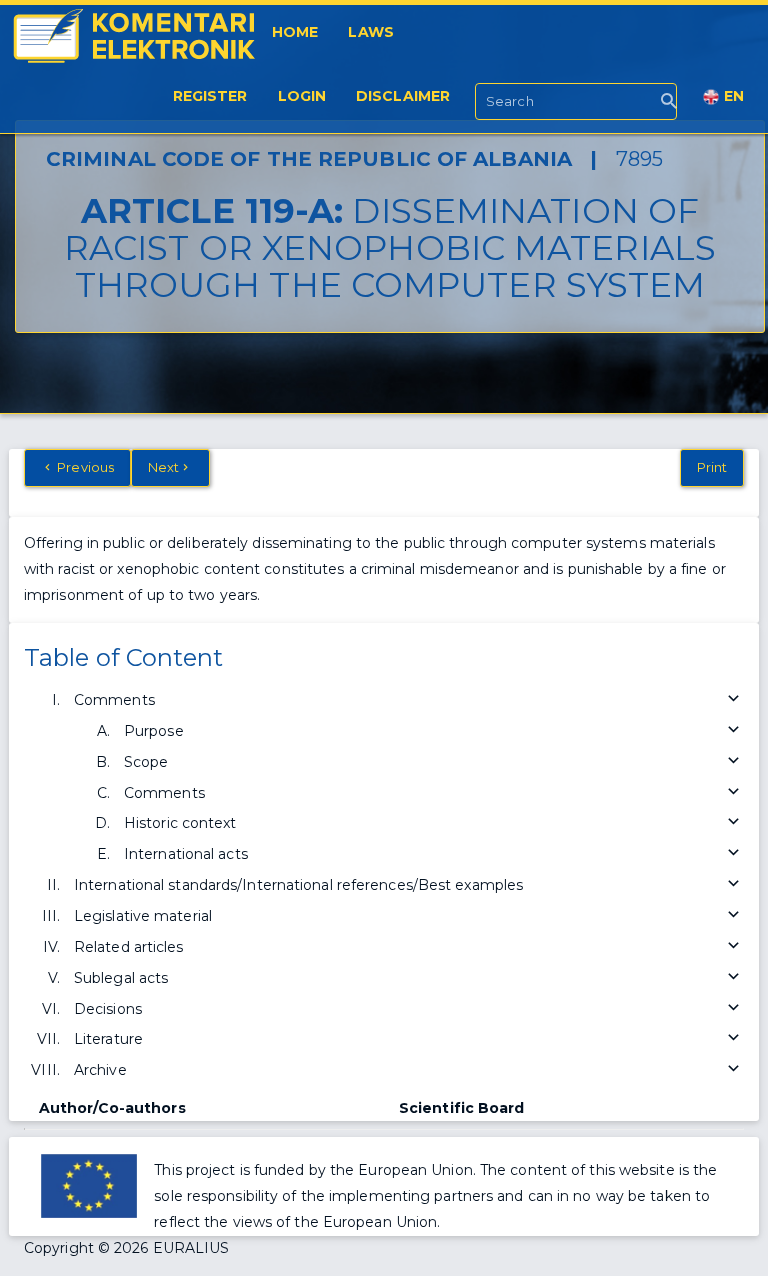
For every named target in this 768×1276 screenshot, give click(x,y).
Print (712, 467)
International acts (186, 854)
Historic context (180, 823)
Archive (100, 1070)
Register (210, 96)
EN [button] (732, 96)
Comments (114, 700)
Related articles (129, 947)
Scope (146, 762)
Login (302, 96)
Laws (370, 32)
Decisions (108, 1009)
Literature (108, 1039)
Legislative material (143, 916)
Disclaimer (403, 96)
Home (295, 32)
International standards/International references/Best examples (298, 885)
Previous (84, 467)
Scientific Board (462, 1108)
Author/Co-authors (112, 1108)
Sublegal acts (121, 978)
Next (163, 467)
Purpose (154, 731)
